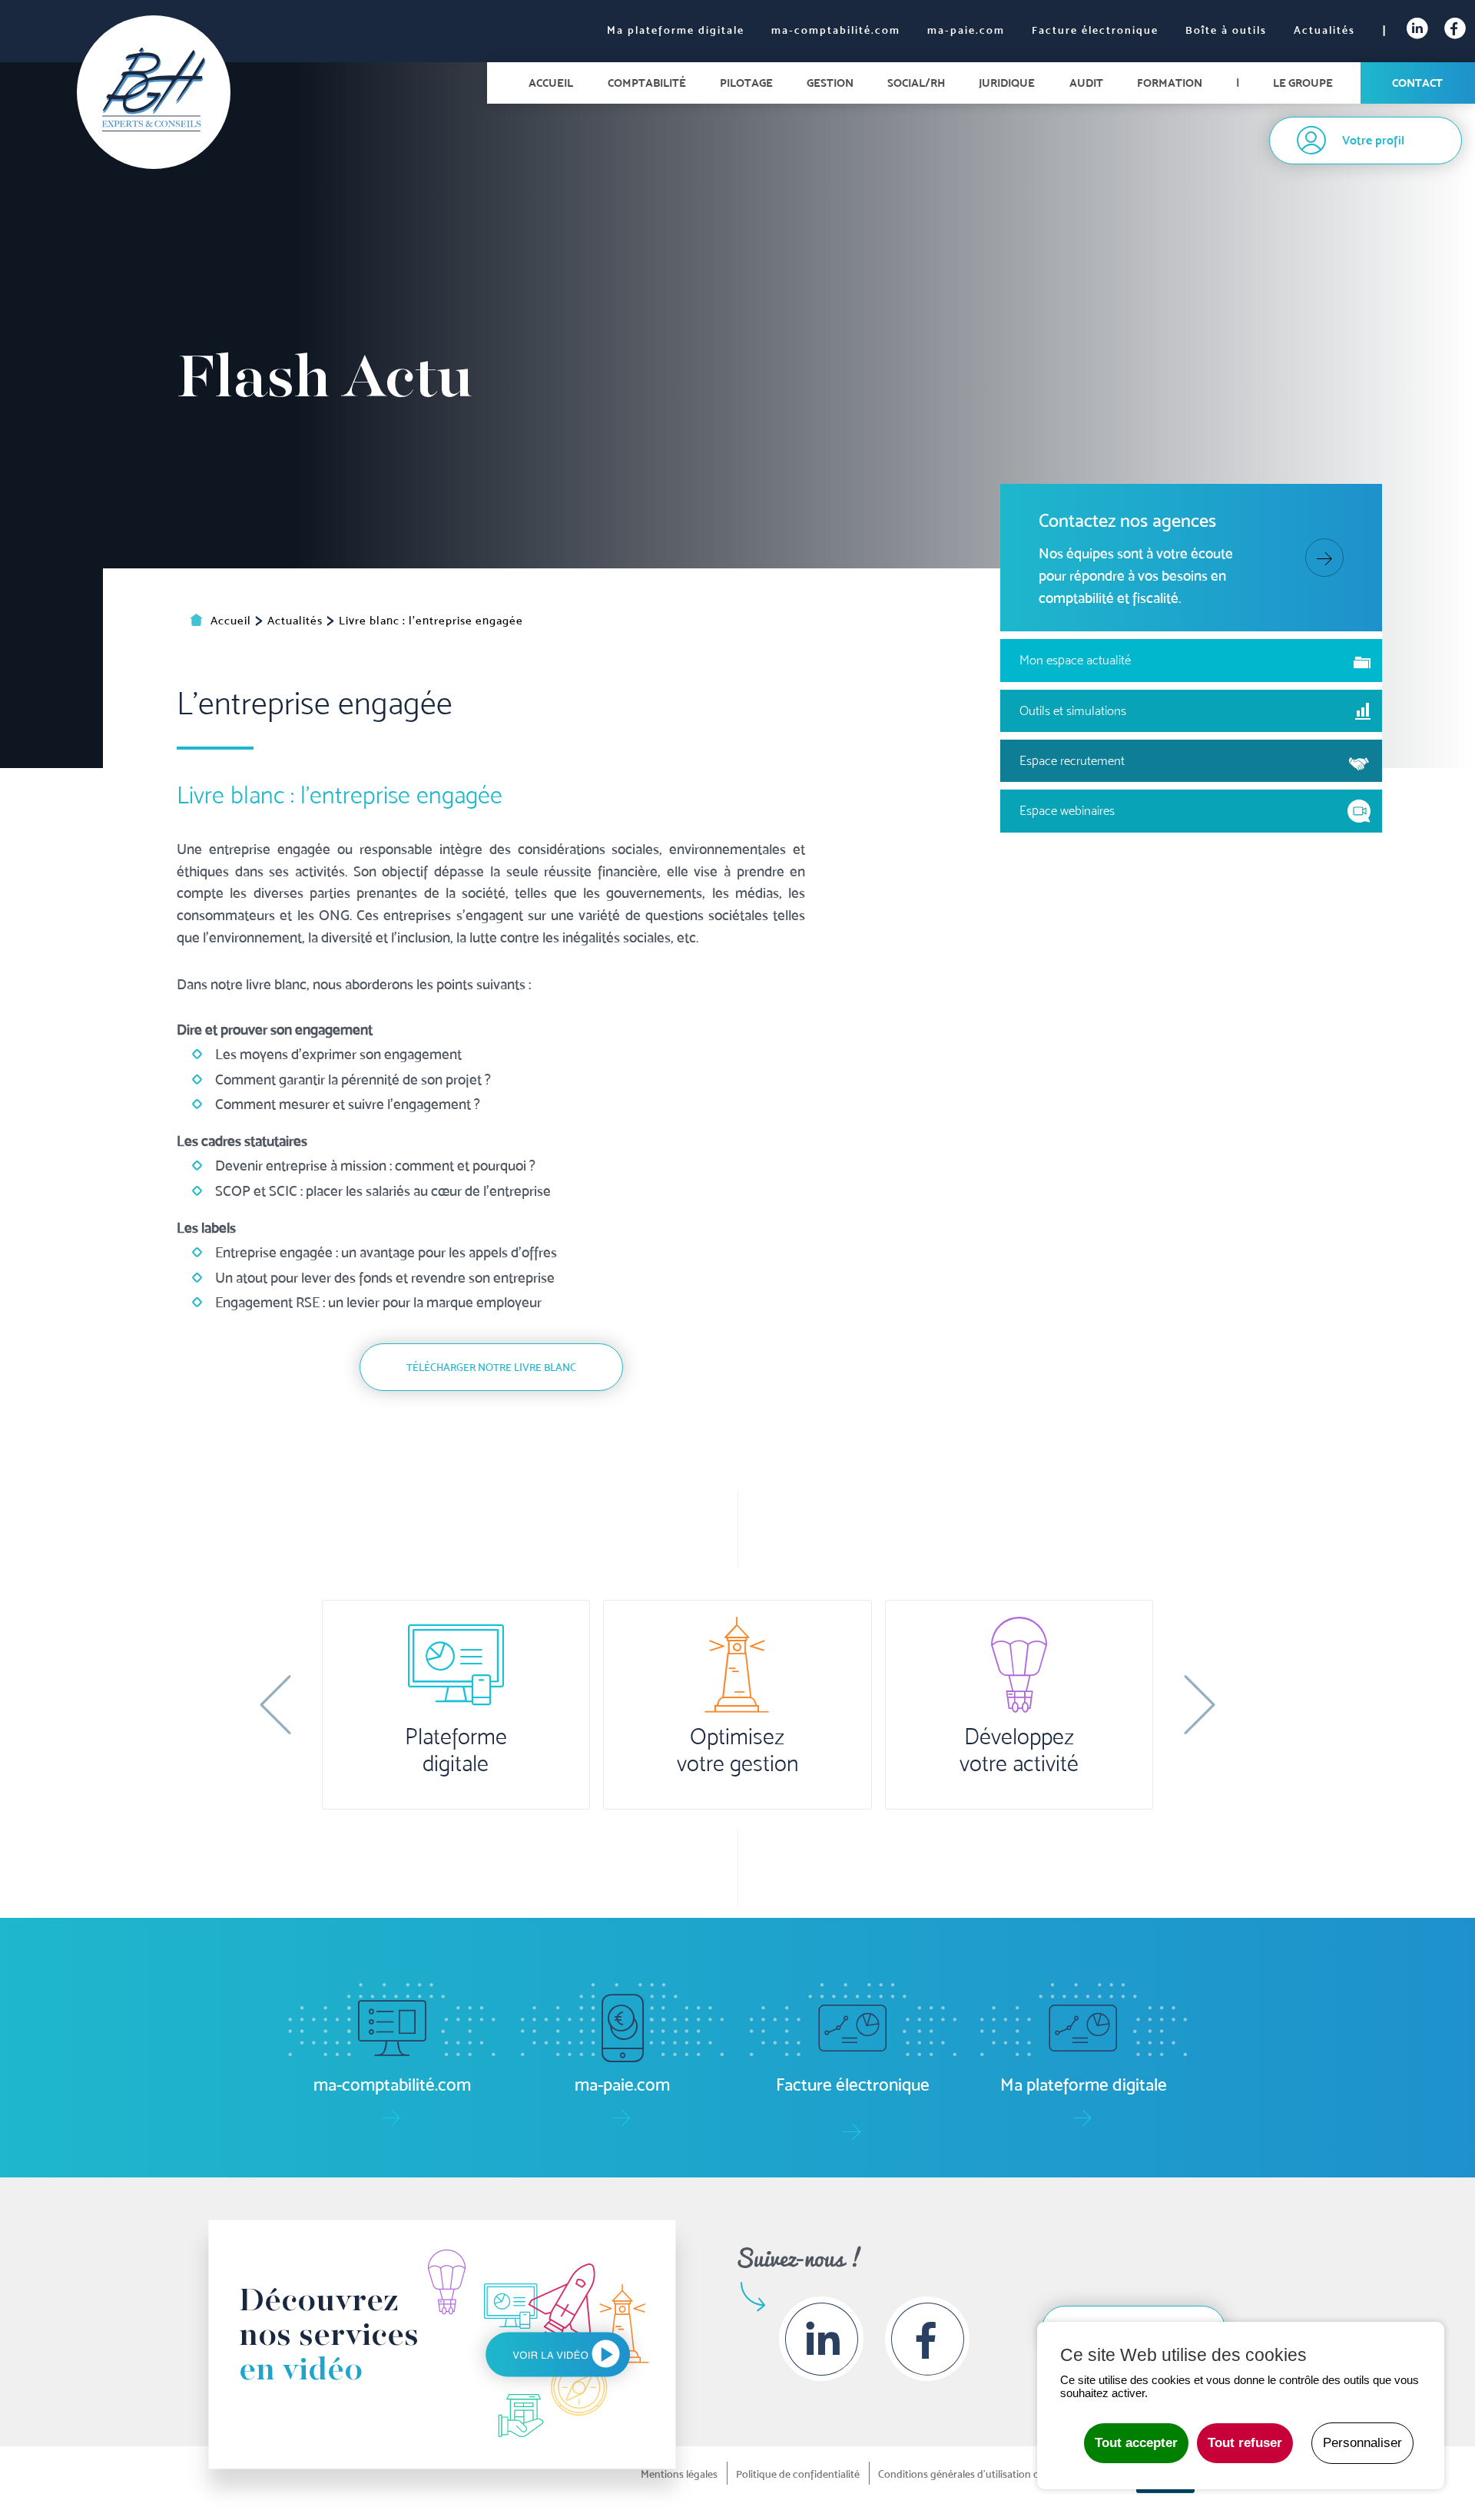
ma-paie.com (966, 30)
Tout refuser (1245, 2443)
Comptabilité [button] (647, 83)
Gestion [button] (830, 83)
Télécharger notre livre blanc (491, 1367)
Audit (1086, 83)
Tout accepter (1136, 2443)
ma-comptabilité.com (836, 30)
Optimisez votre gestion (737, 1750)
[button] (275, 1704)
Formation (1170, 83)
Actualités (1324, 30)
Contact (1417, 83)
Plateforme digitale (456, 1750)
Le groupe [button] (1303, 83)
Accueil (551, 83)
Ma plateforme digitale (676, 30)
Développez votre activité (1019, 1750)
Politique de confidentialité (798, 2474)
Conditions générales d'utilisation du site (971, 2474)
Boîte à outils (1226, 30)
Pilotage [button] (746, 83)
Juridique (1007, 83)
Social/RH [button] (916, 83)
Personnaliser (1362, 2443)
